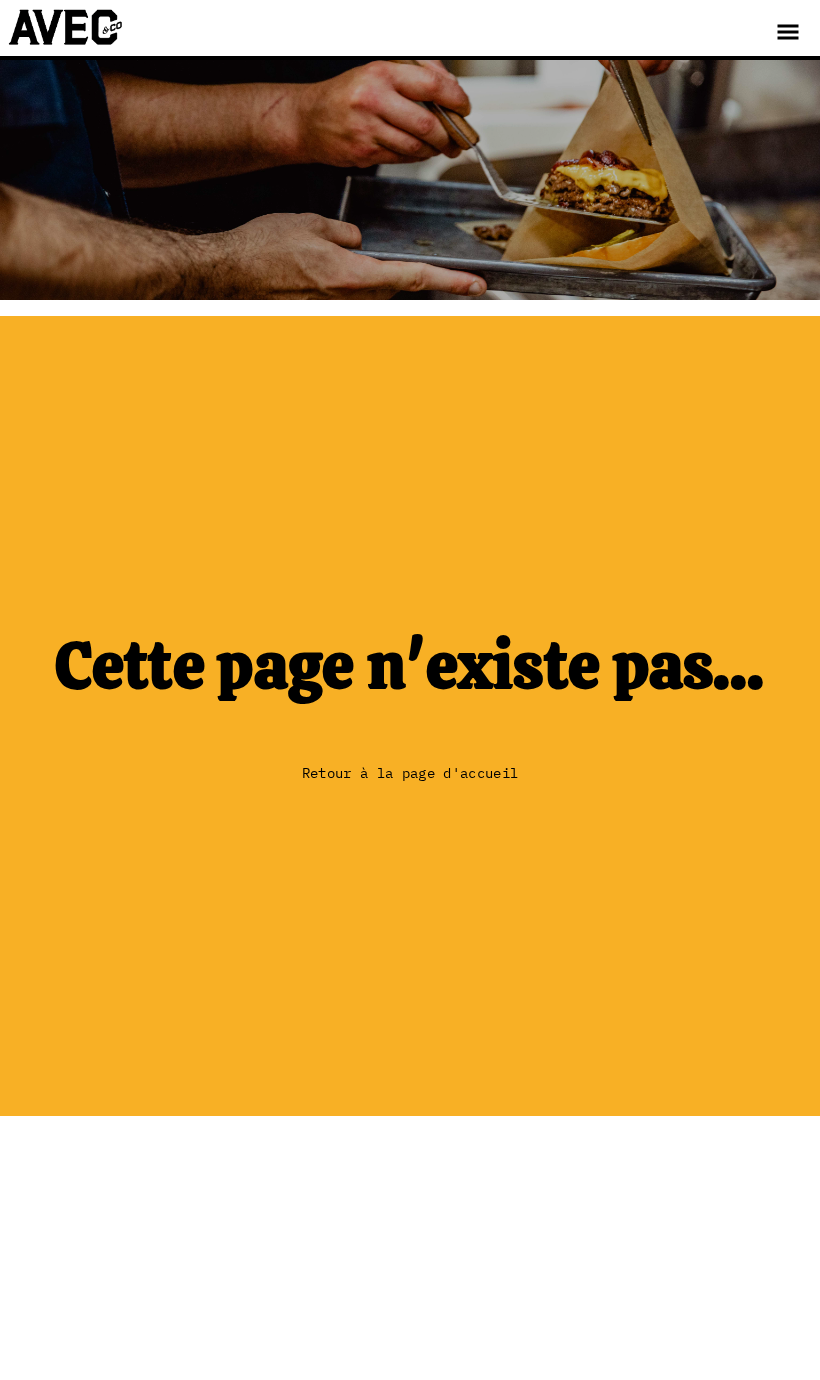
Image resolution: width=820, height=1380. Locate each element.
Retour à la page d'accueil (410, 772)
